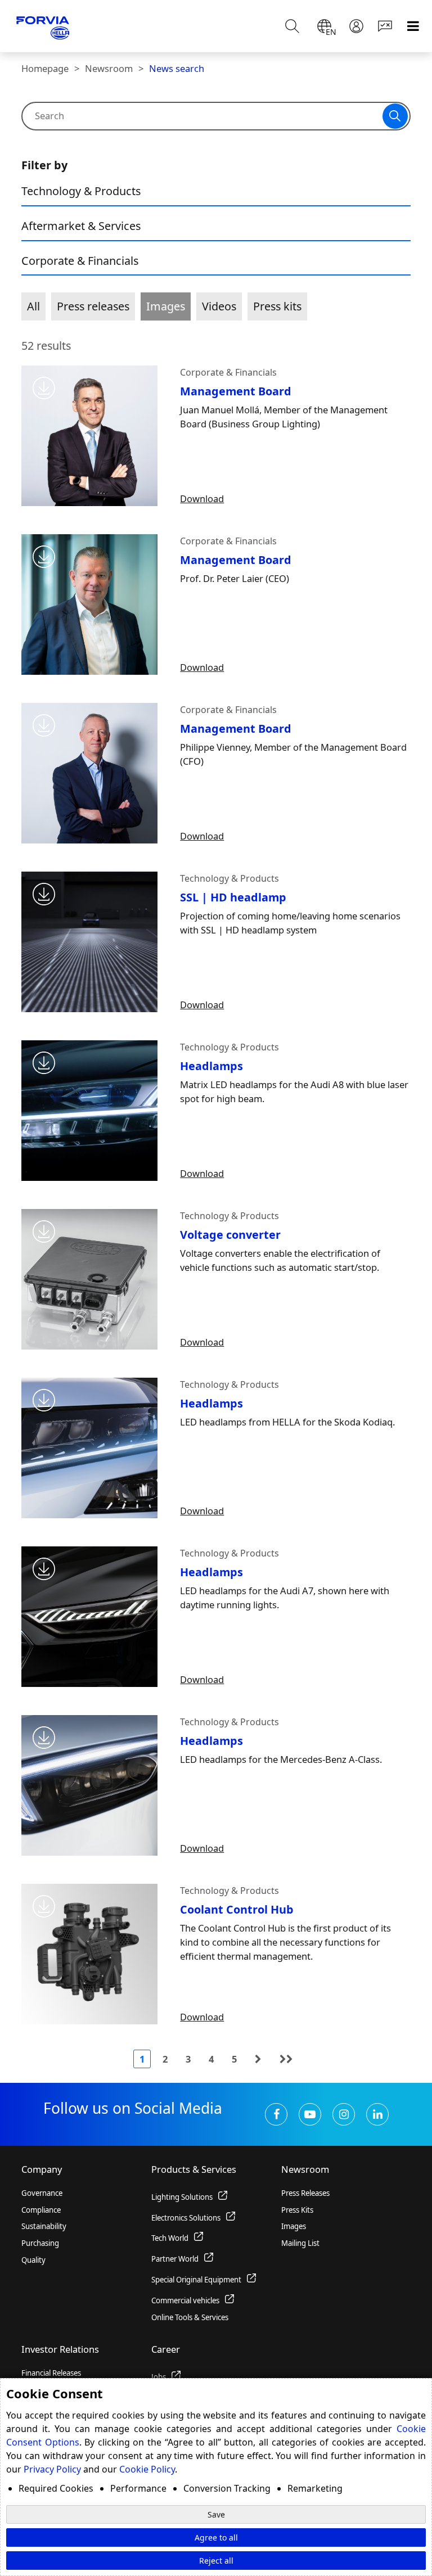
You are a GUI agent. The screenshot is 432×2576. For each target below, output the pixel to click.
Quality (33, 2260)
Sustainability (44, 2226)
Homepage (45, 68)
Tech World (170, 2238)
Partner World (175, 2259)
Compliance (41, 2210)
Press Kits (297, 2210)
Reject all (216, 2561)
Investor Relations (60, 2349)
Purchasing (40, 2243)
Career (166, 2349)
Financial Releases (51, 2373)
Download (202, 498)
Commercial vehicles (185, 2300)
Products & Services (194, 2169)
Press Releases (305, 2193)
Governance (42, 2193)
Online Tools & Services (190, 2317)
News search (177, 68)
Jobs (159, 2377)
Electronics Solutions (186, 2218)
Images (294, 2226)
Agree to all (216, 2537)
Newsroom (109, 68)
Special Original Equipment (196, 2280)
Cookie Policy (147, 2469)
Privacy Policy (52, 2469)
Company (42, 2169)
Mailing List (300, 2243)
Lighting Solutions (182, 2197)
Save (216, 2514)
